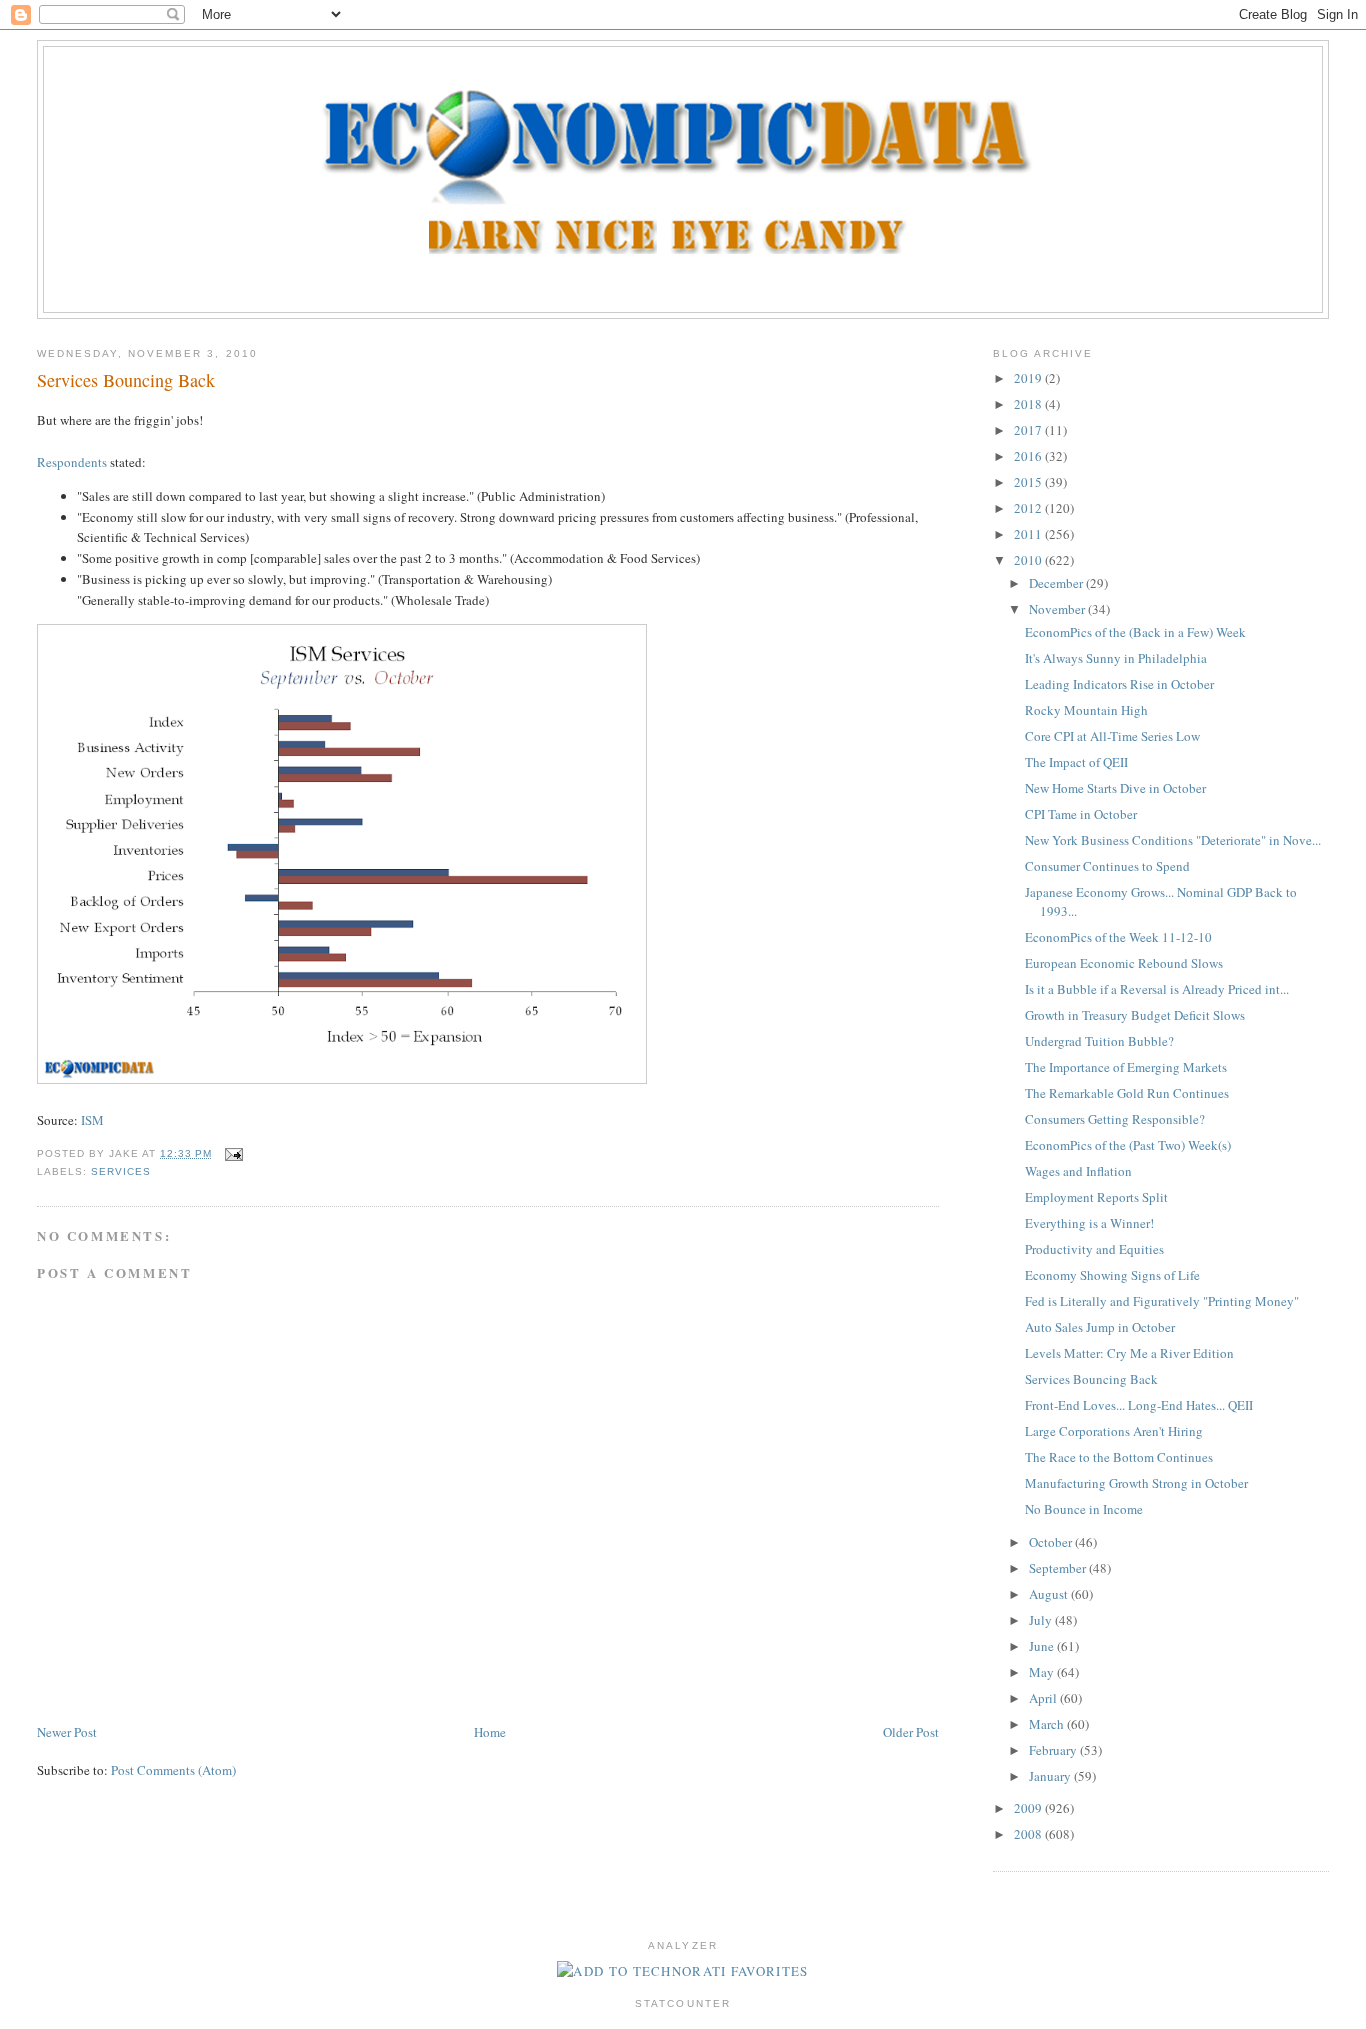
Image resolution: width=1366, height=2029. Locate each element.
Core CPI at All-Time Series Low (1112, 736)
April (1044, 1698)
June (1043, 1646)
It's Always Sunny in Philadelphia (1116, 658)
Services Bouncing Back (126, 380)
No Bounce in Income (1084, 1509)
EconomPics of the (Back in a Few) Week (1135, 632)
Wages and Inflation (1078, 1171)
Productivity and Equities (1094, 1249)
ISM (92, 1120)
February (1054, 1750)
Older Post (911, 1732)
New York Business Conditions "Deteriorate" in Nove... (1173, 840)
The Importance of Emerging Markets (1126, 1067)
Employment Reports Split (1096, 1197)
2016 (1029, 456)
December (1057, 583)
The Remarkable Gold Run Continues (1127, 1093)
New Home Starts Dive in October (1115, 788)
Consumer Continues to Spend (1107, 866)
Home (490, 1732)
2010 (1029, 560)
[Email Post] (231, 1153)
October (1052, 1542)
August (1050, 1594)
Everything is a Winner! (1089, 1223)
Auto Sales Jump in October (1100, 1327)
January (1051, 1776)
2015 (1029, 482)
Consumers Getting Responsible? (1115, 1119)
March (1048, 1724)
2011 (1029, 534)
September (1059, 1568)
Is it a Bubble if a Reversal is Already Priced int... (1157, 989)
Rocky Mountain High (1086, 710)
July (1042, 1620)
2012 (1029, 508)
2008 (1029, 1834)
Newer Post (67, 1732)
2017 (1029, 430)
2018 (1029, 404)
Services (121, 1171)
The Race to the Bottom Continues (1119, 1457)
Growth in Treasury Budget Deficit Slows (1135, 1015)
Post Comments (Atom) (173, 1770)
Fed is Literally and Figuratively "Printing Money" (1162, 1301)
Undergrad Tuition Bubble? (1099, 1041)
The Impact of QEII (1076, 762)
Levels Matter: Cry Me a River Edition (1129, 1353)
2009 (1029, 1808)
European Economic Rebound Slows (1124, 963)
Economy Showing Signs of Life (1112, 1275)
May (1043, 1672)
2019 (1029, 378)
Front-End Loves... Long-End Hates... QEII (1139, 1405)
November (1058, 609)
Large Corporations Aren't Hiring (1114, 1431)
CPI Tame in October (1081, 814)
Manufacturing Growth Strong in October (1136, 1483)
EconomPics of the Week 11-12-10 (1118, 937)
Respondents (72, 462)
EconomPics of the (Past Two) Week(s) (1128, 1145)
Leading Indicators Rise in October (1119, 684)
